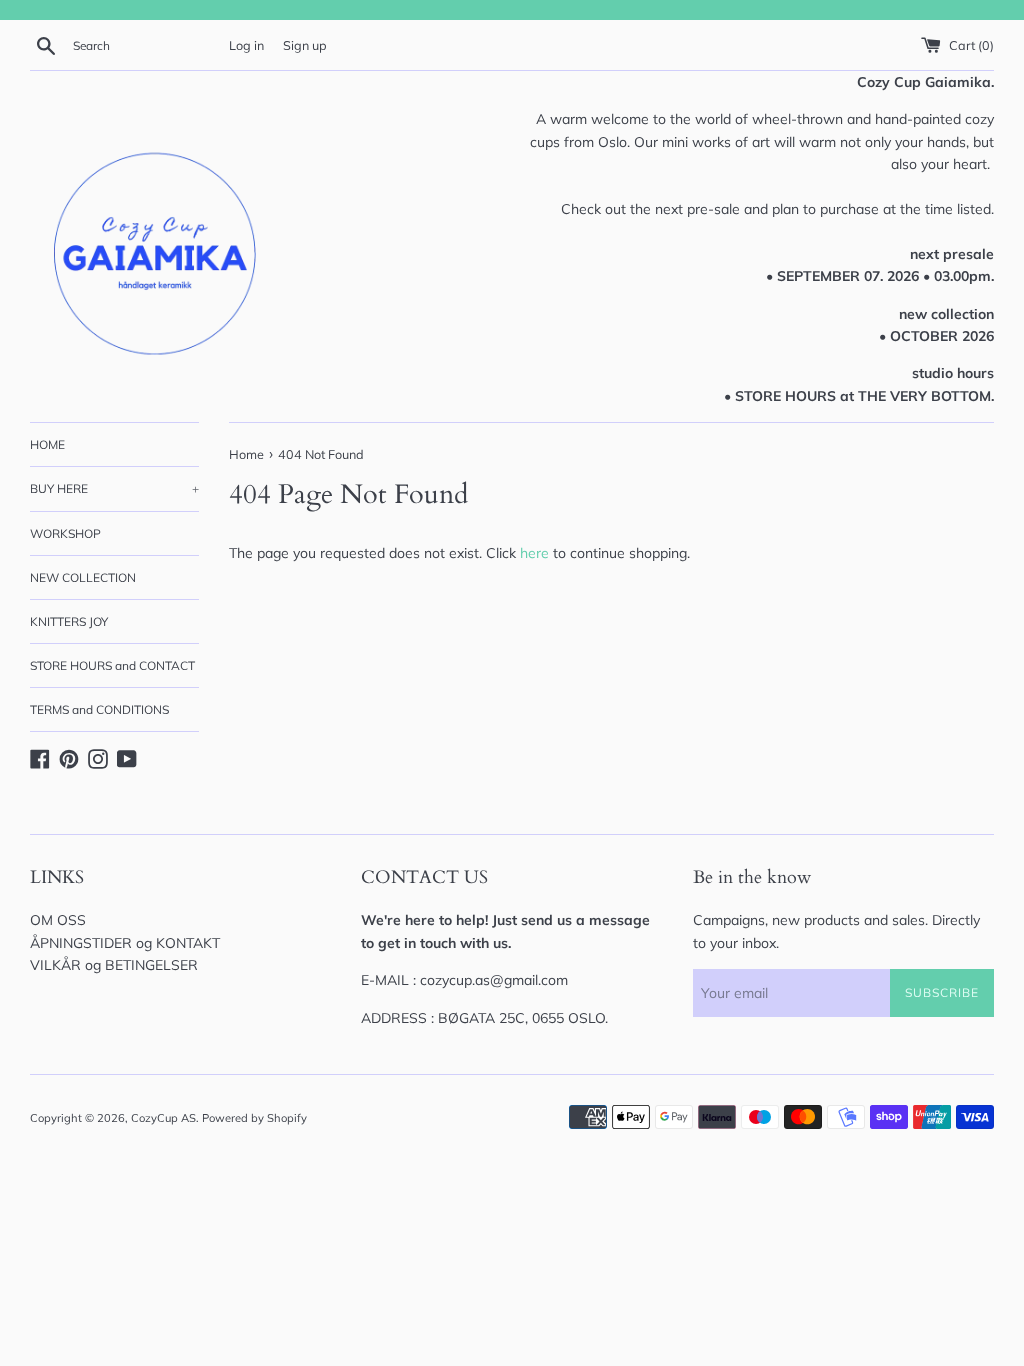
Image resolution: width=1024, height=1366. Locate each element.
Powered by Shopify (254, 1118)
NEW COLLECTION (83, 577)
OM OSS (58, 920)
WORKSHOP (65, 533)
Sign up (305, 45)
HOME (47, 444)
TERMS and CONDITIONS (99, 709)
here (534, 553)
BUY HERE (114, 488)
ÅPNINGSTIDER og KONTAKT (125, 943)
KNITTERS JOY (69, 621)
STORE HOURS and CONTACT (112, 665)
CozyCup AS (163, 1118)
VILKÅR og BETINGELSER (114, 965)
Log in (246, 45)
